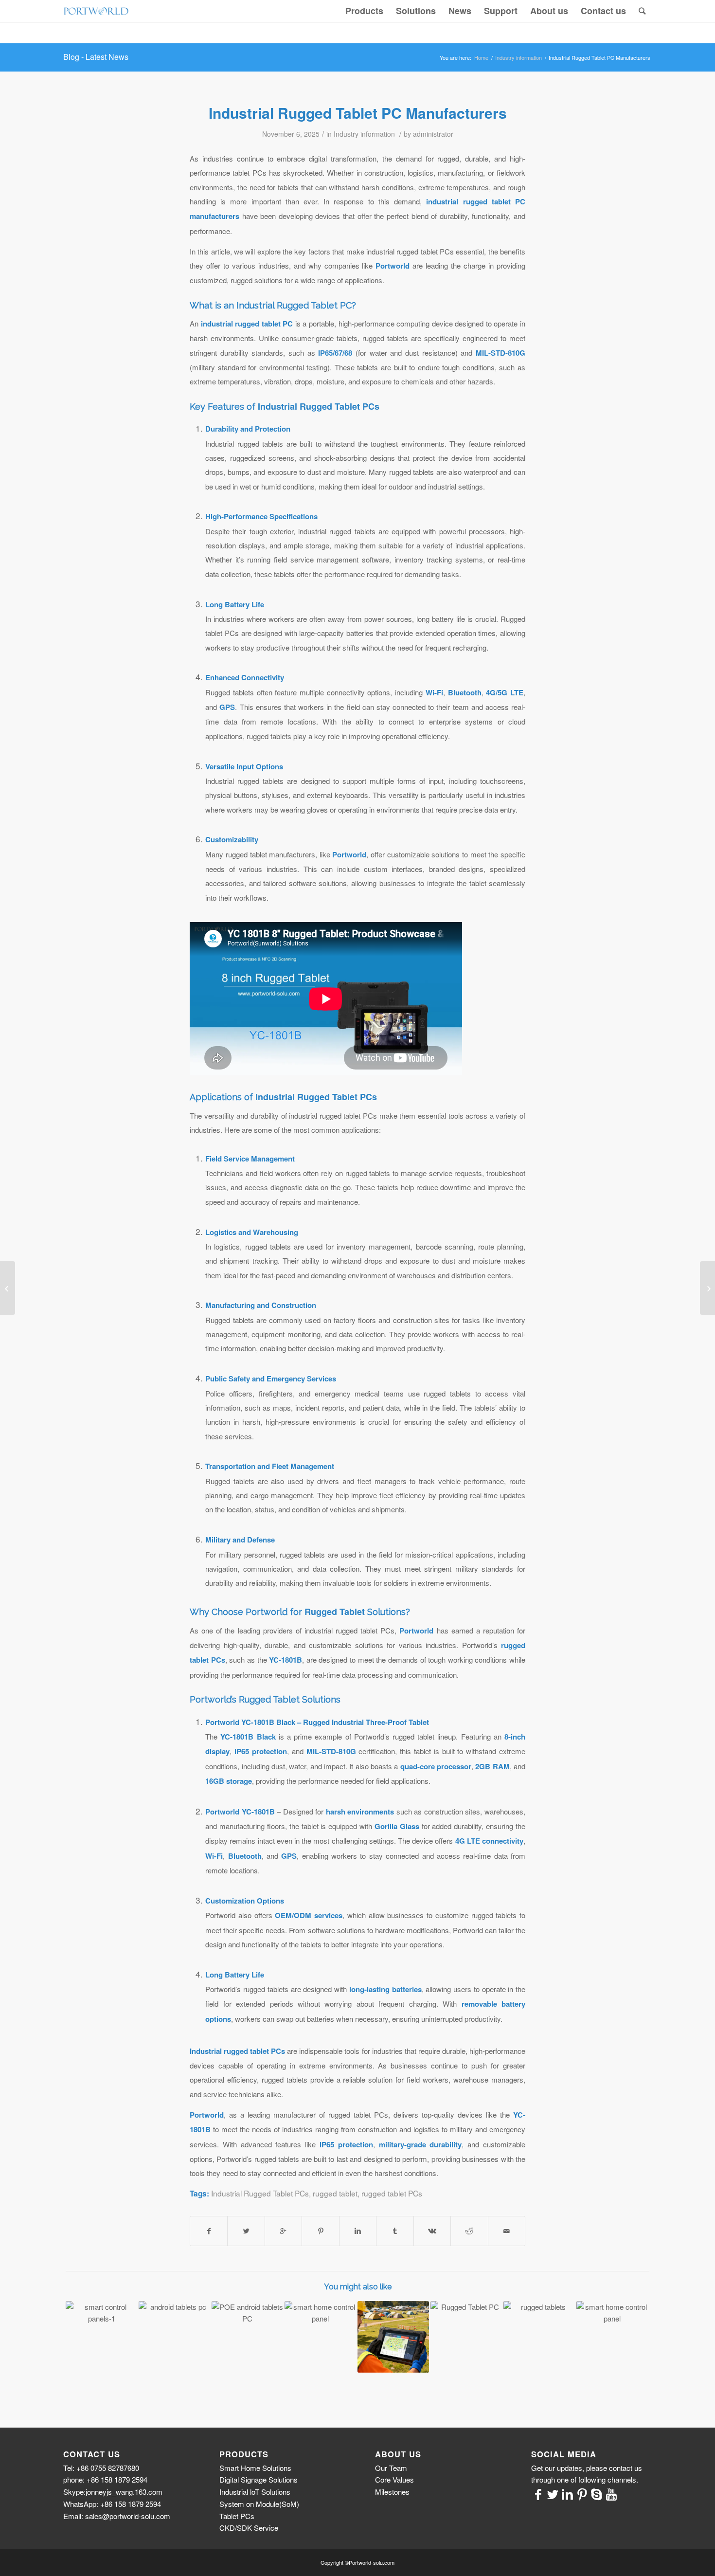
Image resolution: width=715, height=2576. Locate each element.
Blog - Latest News (96, 57)
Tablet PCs (237, 2516)
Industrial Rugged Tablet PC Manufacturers (358, 113)
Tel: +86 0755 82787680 (101, 2468)
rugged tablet (335, 2193)
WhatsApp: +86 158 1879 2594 (112, 2504)
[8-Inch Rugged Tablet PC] (466, 2337)
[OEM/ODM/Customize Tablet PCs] (247, 2337)
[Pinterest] (582, 2493)
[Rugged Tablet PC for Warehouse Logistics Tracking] (393, 2337)
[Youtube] (611, 2493)
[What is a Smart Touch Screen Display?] (8, 1288)
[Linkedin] (568, 2493)
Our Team (391, 2468)
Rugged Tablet (335, 1612)
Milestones (392, 2492)
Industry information (518, 58)
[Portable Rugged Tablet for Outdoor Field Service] (320, 2337)
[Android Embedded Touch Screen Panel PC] (707, 1288)
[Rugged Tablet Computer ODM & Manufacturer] (612, 2337)
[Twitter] (553, 2493)
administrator (433, 134)
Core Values (394, 2479)
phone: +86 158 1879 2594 (105, 2479)
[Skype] (597, 2493)
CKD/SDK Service (249, 2528)
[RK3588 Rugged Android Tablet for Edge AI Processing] (101, 2337)
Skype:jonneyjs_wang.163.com (113, 2492)
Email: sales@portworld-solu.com (117, 2516)
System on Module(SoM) (259, 2504)
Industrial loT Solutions (255, 2492)
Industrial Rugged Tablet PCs (319, 406)
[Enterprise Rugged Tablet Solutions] (539, 2337)
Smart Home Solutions (255, 2468)
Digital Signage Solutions (259, 2479)
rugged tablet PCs (392, 2193)
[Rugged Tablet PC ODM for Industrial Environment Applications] (174, 2337)
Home (481, 58)
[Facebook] (538, 2493)
